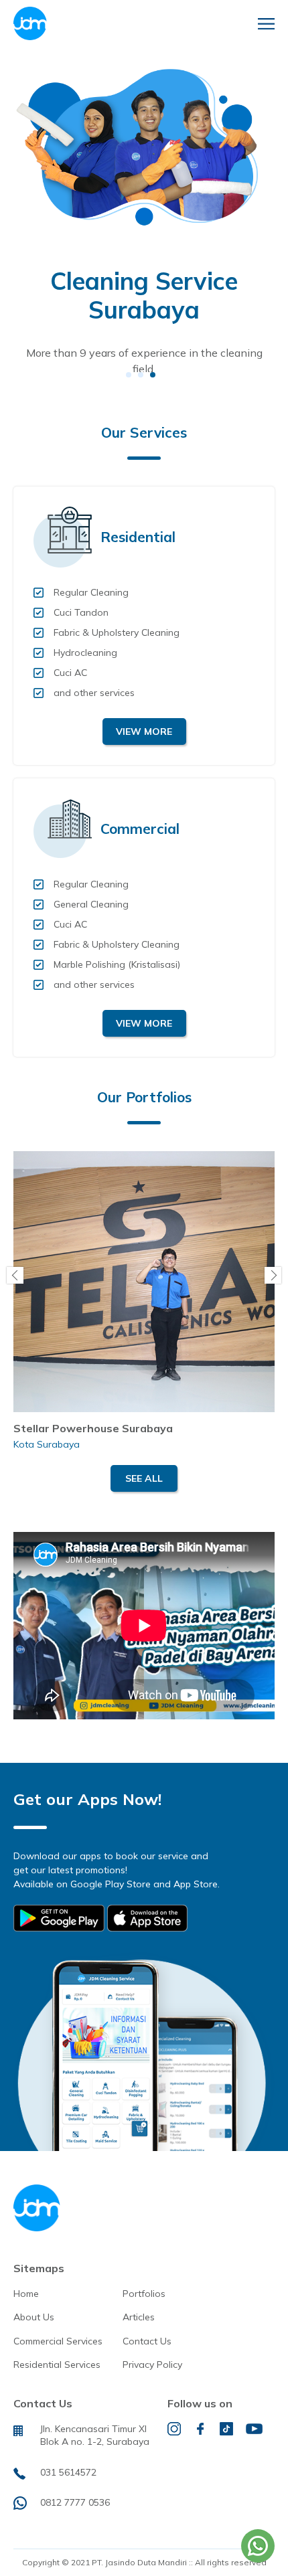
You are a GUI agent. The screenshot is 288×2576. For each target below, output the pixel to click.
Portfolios (144, 2294)
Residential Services (57, 2365)
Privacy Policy (152, 2365)
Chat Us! (258, 2546)
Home (26, 2294)
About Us (34, 2317)
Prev (15, 1275)
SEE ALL (144, 1478)
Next (273, 1275)
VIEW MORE (144, 732)
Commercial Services (58, 2341)
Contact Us (147, 2341)
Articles (139, 2317)
